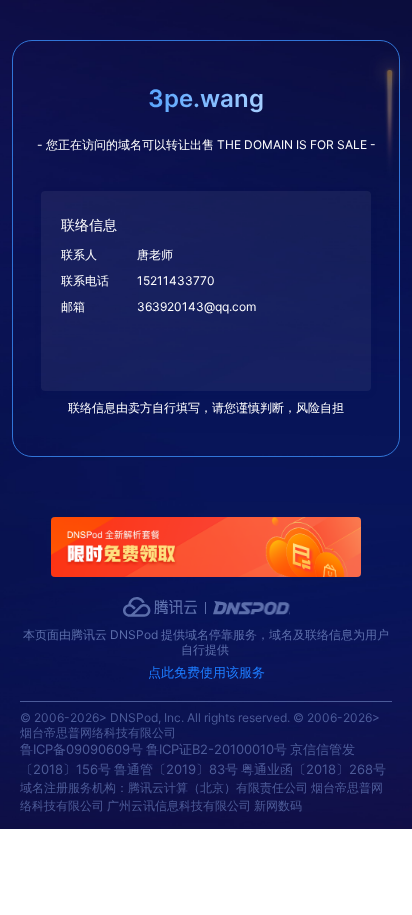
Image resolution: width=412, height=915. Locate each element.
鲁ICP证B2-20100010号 (216, 749)
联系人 (79, 254)
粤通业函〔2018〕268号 (313, 769)
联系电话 (85, 280)
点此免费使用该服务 (206, 672)
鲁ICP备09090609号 (81, 749)
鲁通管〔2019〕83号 (176, 769)
